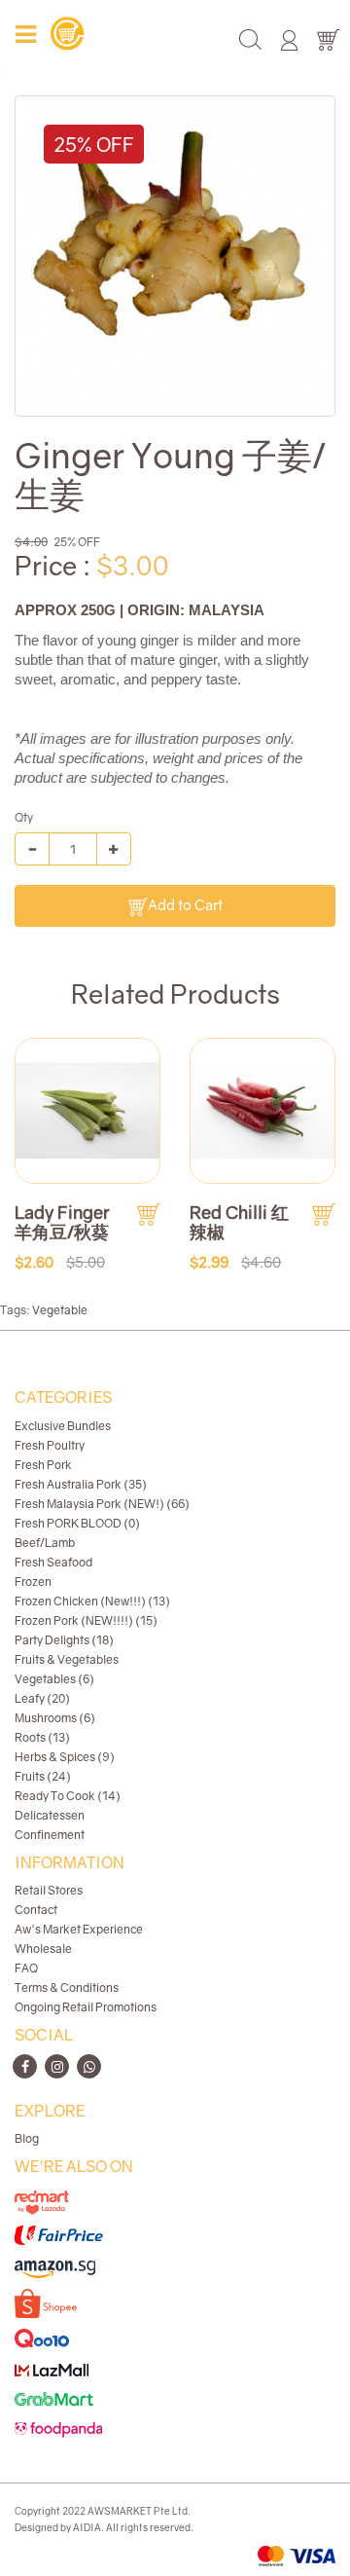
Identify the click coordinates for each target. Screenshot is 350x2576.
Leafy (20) (42, 1698)
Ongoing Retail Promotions (86, 2007)
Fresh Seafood (53, 1562)
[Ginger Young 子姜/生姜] (175, 256)
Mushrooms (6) (55, 1718)
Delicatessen (50, 1815)
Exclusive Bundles (63, 1426)
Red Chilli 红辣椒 (239, 1222)
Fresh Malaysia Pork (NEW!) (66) (102, 1504)
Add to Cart (185, 904)
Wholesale (43, 1949)
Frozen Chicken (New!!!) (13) (92, 1601)
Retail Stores (49, 1890)
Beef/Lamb (45, 1543)
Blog (27, 2138)
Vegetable (60, 1310)
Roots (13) (42, 1737)
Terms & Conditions (67, 1987)
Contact (36, 1910)
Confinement (50, 1835)
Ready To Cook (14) (68, 1796)
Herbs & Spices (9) (65, 1757)
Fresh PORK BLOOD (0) (77, 1523)
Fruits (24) (43, 1776)
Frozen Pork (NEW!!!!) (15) (86, 1620)
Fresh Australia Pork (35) (81, 1484)
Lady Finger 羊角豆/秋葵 (62, 1222)
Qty (24, 817)
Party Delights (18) (64, 1640)
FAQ (26, 1968)
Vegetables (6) (54, 1679)
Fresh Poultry (50, 1445)
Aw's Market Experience (79, 1929)
